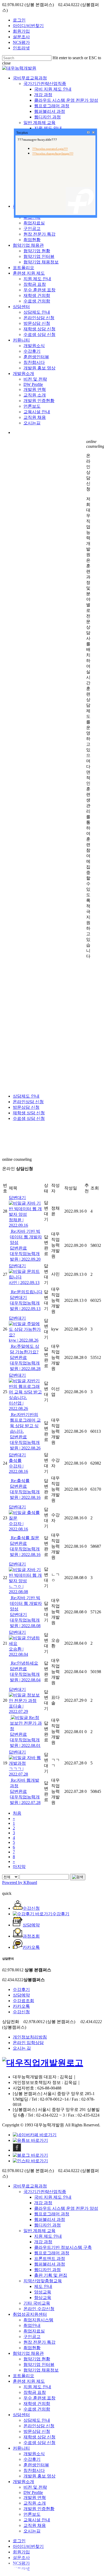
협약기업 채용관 (28, 2353)
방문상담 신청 (26, 1107)
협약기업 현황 (37, 2359)
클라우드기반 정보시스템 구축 (63, 2247)
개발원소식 (34, 2454)
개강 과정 (43, 2203)
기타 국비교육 (37, 2303)
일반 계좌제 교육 (39, 2231)
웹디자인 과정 (47, 2225)
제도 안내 (43, 2286)
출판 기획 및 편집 (51, 2275)
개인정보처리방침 (30, 2037)
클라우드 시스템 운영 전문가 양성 (66, 2208)
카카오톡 (21, 2006)
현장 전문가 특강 (39, 2342)
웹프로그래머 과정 (52, 2214)
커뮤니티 (21, 2448)
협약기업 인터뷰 (39, 2364)
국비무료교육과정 (30, 2186)
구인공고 (32, 2337)
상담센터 (21, 2415)
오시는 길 (22, 2048)
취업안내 (32, 2325)
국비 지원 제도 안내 (53, 2197)
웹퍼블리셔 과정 (50, 2219)
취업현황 (32, 2348)
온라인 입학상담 (28, 2043)
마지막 (19, 1867)
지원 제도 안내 (48, 2236)
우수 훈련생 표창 (39, 2398)
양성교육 (43, 2292)
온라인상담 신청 (28, 1102)
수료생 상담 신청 (29, 1118)
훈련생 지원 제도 (29, 2381)
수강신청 (21, 2012)
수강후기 (21, 1989)
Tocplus (22, 133)
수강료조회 (23, 2001)
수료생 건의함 (37, 2409)
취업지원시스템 (38, 2320)
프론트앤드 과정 (50, 2259)
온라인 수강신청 (39, 2309)
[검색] (78, 1877)
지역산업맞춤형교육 (43, 2281)
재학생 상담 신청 (29, 1113)
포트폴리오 (23, 2376)
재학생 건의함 (37, 2404)
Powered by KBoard (20, 1882)
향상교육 (43, 2298)
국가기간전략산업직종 (45, 2192)
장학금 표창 (35, 2392)
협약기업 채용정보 (41, 2370)
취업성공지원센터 (30, 2314)
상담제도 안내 (26, 1096)
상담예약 (21, 1995)
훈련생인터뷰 (36, 2465)
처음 (17, 1813)
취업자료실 (34, 2331)
